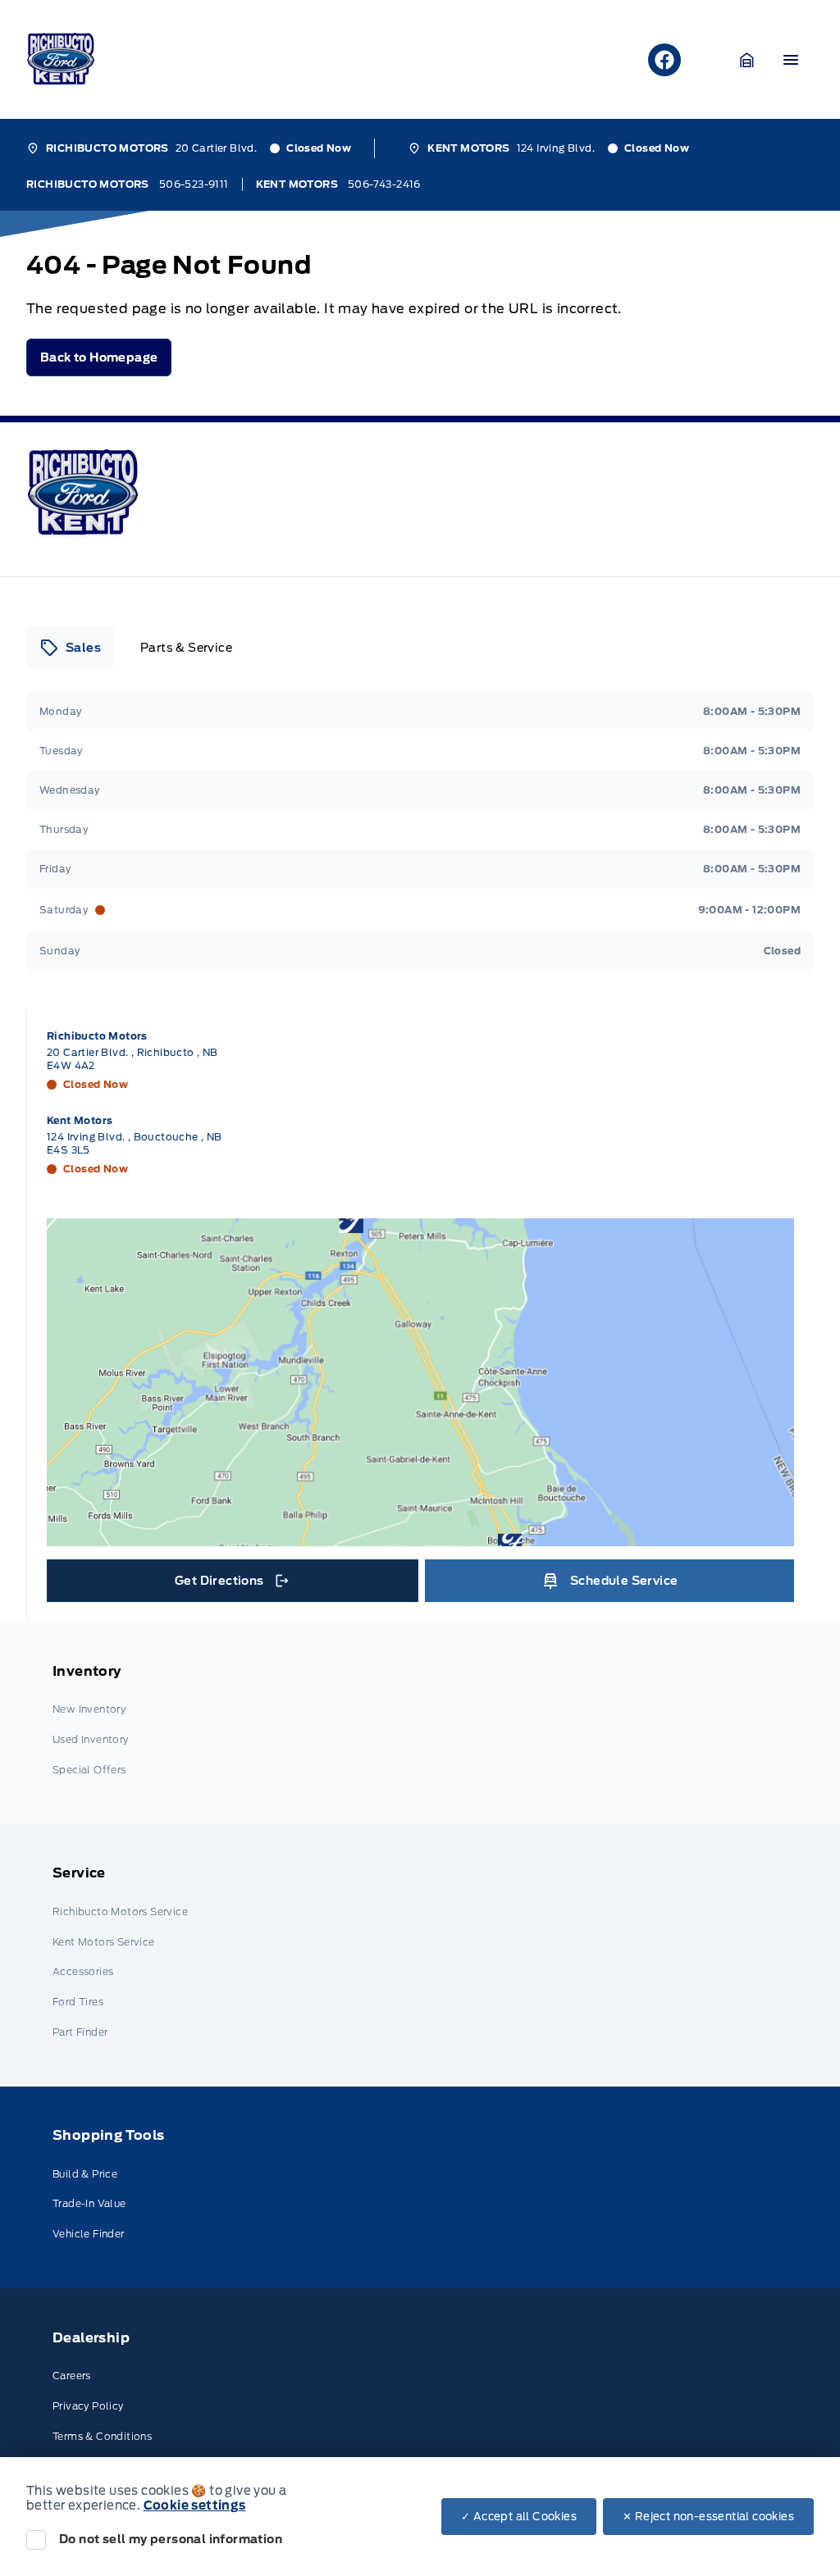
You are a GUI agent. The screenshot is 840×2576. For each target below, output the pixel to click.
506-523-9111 (194, 184)
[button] (747, 60)
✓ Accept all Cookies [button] (519, 2517)
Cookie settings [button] (195, 2505)
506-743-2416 (384, 184)
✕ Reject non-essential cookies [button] (708, 2517)
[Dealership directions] (420, 1382)
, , (132, 1059)
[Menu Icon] (791, 60)
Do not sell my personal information (171, 2539)
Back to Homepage (99, 357)
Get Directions (231, 1585)
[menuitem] (420, 1723)
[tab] (70, 648)
